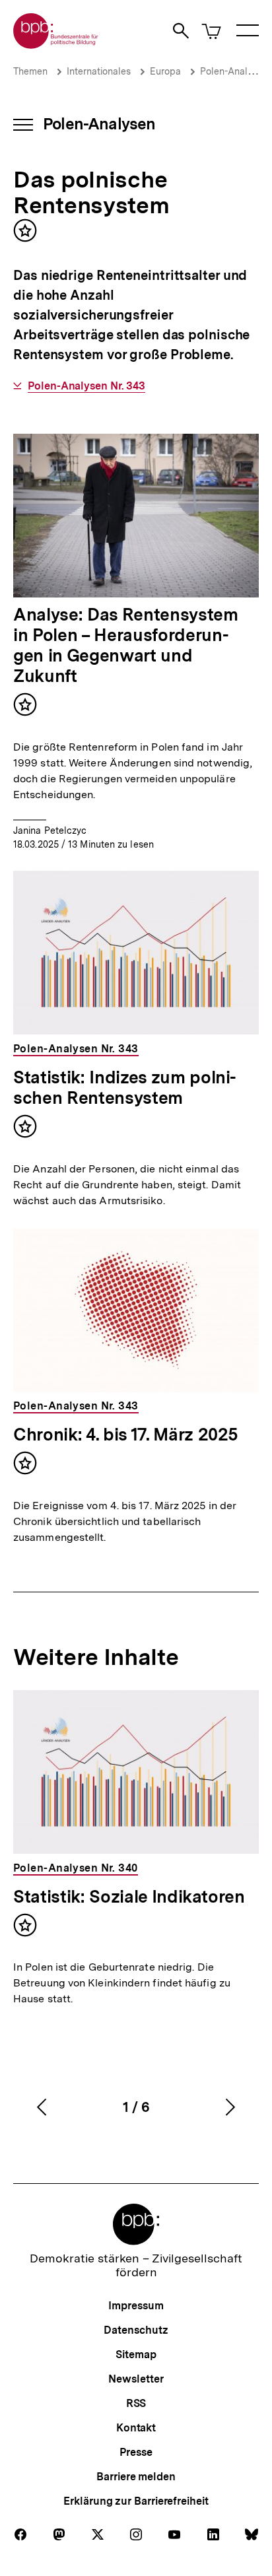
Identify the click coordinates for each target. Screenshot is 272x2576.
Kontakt (136, 2428)
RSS (136, 2403)
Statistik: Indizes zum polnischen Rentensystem (125, 1087)
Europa (165, 71)
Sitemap (136, 2355)
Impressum (136, 2306)
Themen (30, 71)
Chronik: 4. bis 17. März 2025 (126, 1434)
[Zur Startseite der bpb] (56, 45)
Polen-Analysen (235, 71)
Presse (136, 2452)
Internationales (99, 71)
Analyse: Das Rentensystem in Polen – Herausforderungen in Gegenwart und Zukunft (126, 645)
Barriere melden (136, 2477)
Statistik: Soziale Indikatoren (129, 1896)
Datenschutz (136, 2330)
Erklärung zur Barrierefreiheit (136, 2501)
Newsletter (136, 2379)
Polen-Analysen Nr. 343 (86, 386)
